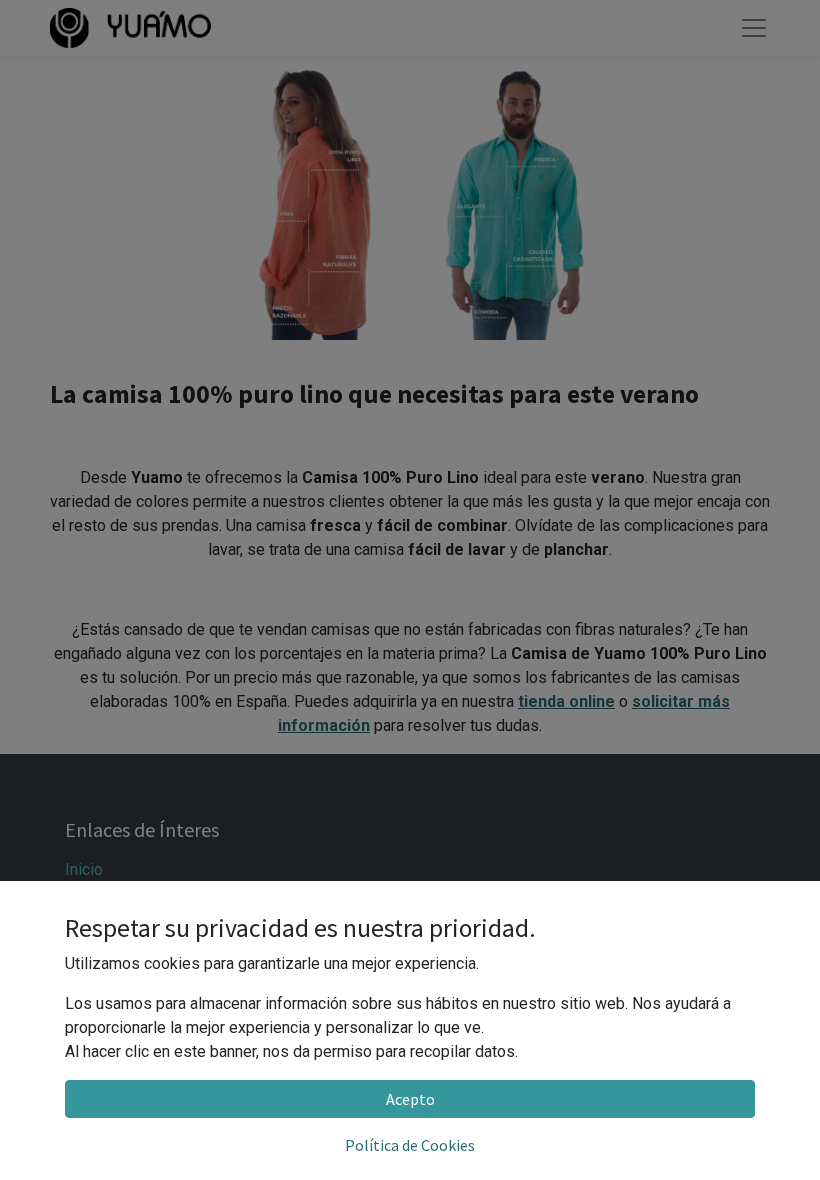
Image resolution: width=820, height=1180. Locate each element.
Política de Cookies (410, 1145)
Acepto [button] (410, 1099)
